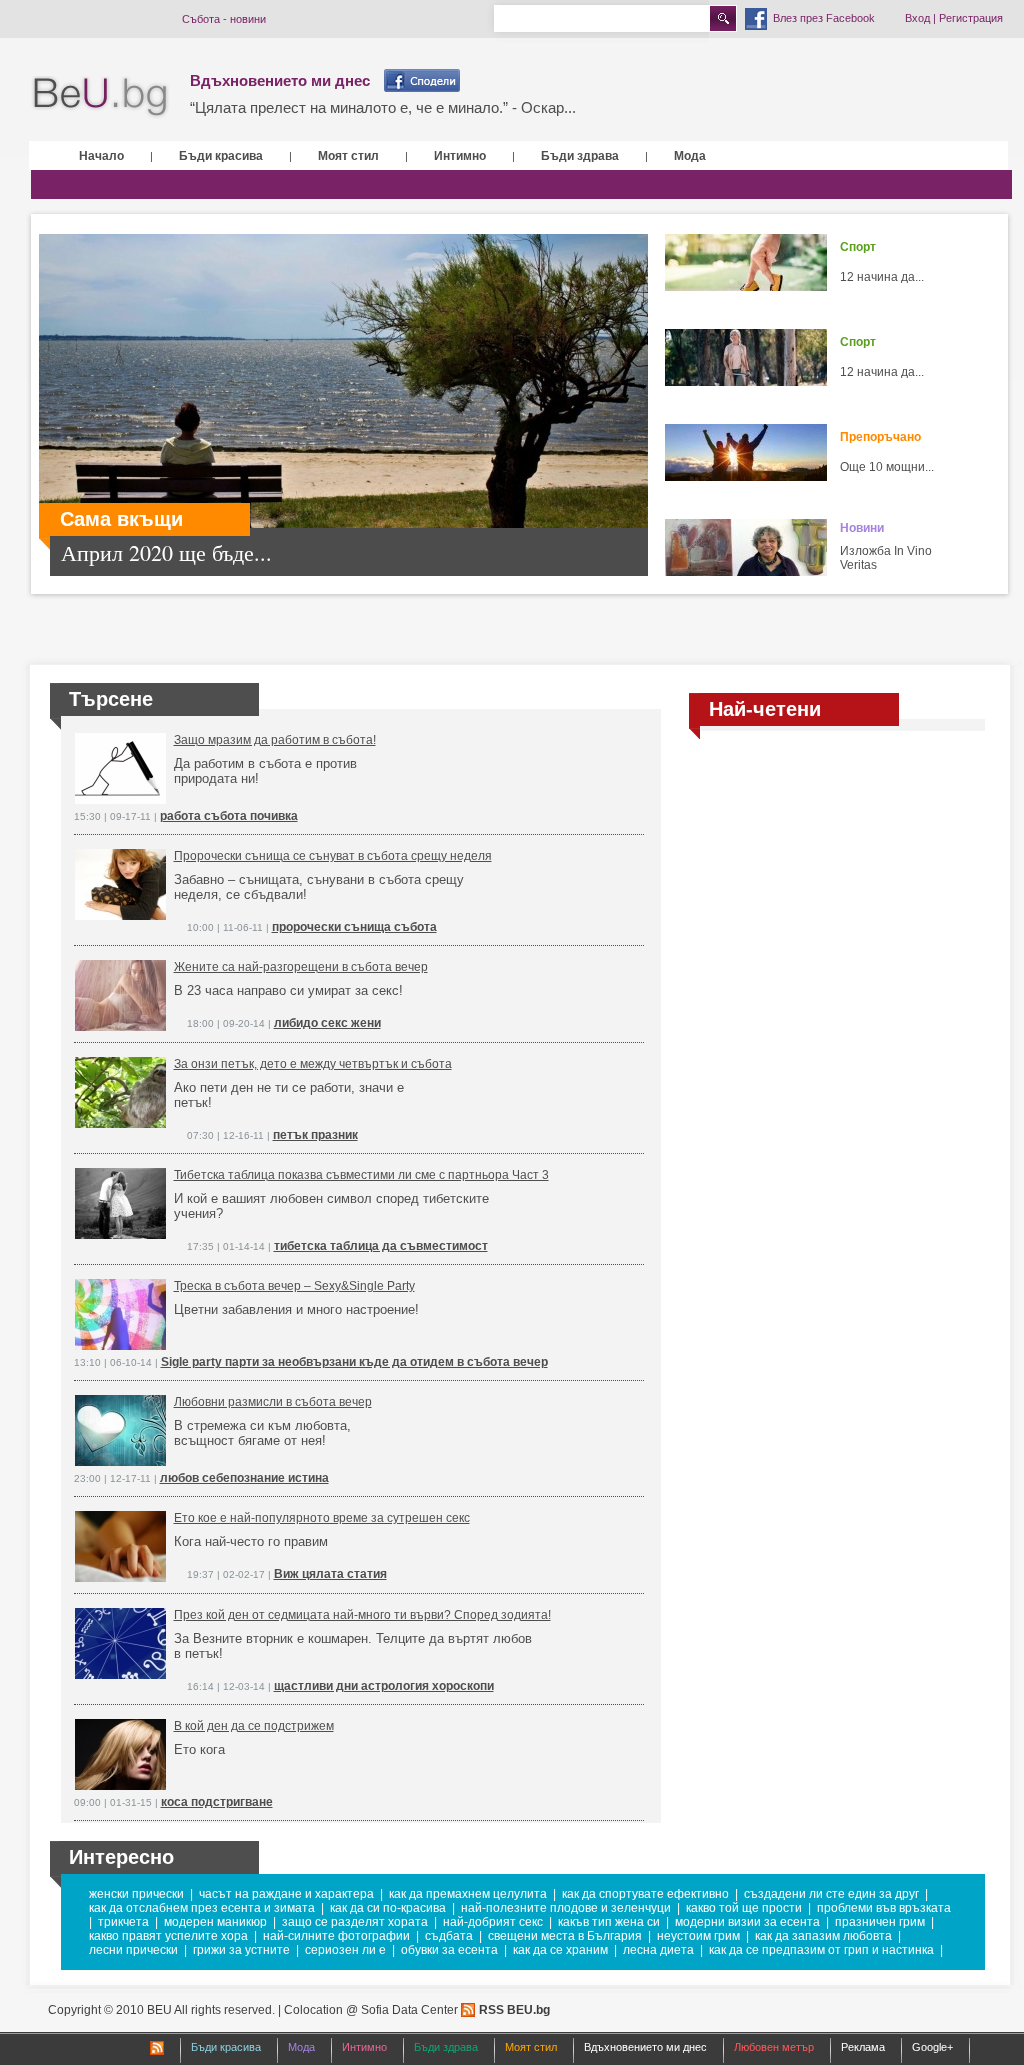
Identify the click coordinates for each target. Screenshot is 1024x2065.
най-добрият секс (493, 1922)
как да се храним (560, 1950)
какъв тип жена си (609, 1922)
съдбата (449, 1936)
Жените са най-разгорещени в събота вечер (301, 967)
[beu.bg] (100, 97)
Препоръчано (880, 437)
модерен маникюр (215, 1922)
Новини (862, 528)
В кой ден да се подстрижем (254, 1726)
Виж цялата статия (330, 1574)
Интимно (460, 156)
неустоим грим (698, 1936)
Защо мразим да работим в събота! (275, 740)
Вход (917, 18)
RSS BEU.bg (514, 2010)
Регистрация (971, 18)
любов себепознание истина (244, 1478)
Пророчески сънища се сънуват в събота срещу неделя (333, 856)
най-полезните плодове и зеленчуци (566, 1908)
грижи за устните (241, 1950)
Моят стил (348, 156)
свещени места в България (565, 1936)
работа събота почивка (229, 816)
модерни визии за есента (747, 1922)
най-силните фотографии (336, 1936)
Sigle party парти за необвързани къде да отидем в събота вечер (354, 1362)
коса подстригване (217, 1802)
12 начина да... (882, 277)
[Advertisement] (837, 893)
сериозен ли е (345, 1950)
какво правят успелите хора (168, 1936)
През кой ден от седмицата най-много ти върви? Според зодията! (362, 1615)
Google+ (932, 2047)
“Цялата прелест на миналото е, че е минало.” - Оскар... (383, 107)
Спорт (858, 247)
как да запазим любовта (823, 1936)
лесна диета (658, 1950)
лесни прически (133, 1950)
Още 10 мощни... (887, 467)
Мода (690, 156)
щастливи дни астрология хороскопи (384, 1686)
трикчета (123, 1922)
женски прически (136, 1894)
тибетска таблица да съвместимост (381, 1246)
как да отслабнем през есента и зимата (202, 1908)
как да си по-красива (388, 1908)
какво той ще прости (744, 1908)
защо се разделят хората (355, 1922)
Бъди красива (221, 156)
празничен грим (880, 1922)
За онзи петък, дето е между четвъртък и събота (313, 1064)
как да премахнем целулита (468, 1894)
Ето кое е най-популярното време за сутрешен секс (322, 1518)
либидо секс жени (327, 1023)
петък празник (315, 1135)
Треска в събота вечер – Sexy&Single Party (294, 1286)
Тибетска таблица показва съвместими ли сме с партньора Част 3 (361, 1175)
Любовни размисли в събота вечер (273, 1402)
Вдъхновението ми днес (280, 80)
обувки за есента (449, 1950)
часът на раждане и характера (286, 1894)
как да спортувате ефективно (645, 1894)
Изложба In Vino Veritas (886, 558)
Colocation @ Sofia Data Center (371, 2010)
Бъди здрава (580, 156)
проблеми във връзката (884, 1908)
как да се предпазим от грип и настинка (821, 1950)
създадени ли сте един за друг (831, 1894)
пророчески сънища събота (354, 927)
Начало (101, 156)
